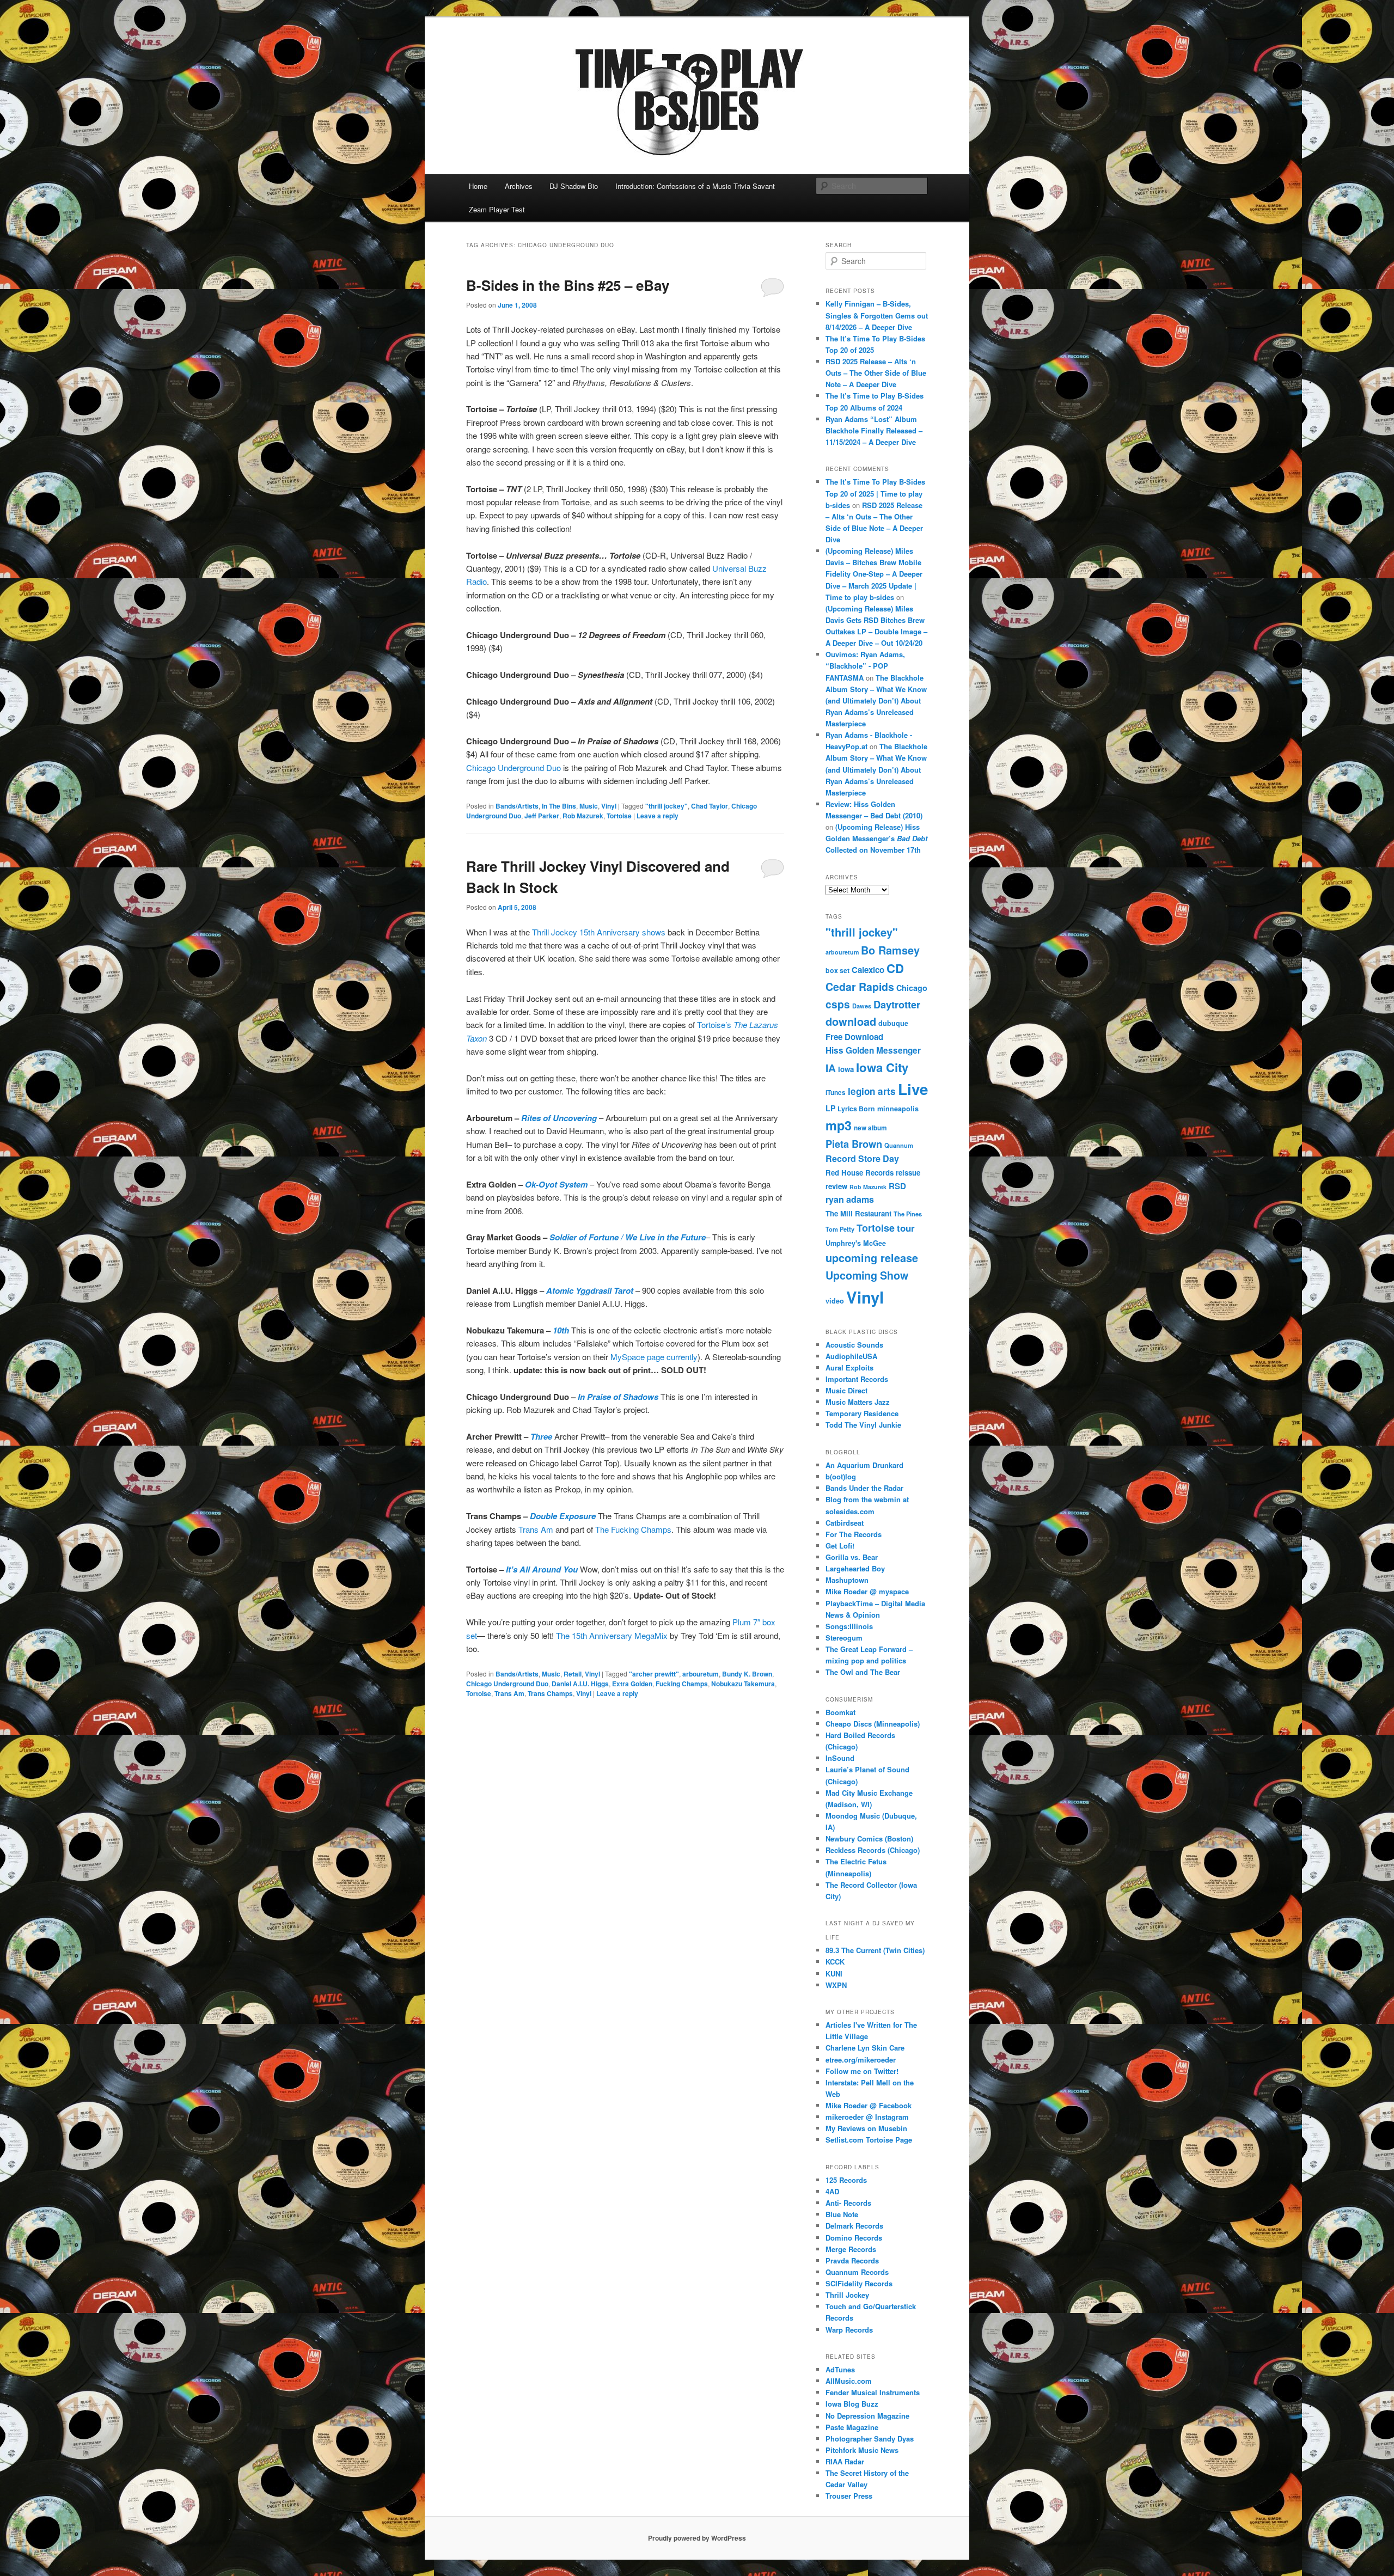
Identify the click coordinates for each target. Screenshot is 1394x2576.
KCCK (835, 1962)
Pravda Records (852, 2260)
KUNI (834, 1974)
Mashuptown (847, 1580)
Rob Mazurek (583, 816)
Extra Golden (632, 1684)
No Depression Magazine (867, 2416)
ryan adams (850, 1199)
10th (561, 1330)
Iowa (846, 1069)
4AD (832, 2191)
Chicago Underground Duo (513, 767)
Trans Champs (550, 1693)
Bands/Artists (517, 806)
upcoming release (872, 1258)
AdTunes (840, 2369)
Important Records (857, 1379)
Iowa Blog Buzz (852, 2404)
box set (837, 970)
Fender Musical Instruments (873, 2392)
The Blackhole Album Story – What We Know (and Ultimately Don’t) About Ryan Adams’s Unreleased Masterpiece (876, 701)
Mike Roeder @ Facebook (869, 2105)
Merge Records (851, 2249)
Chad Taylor (710, 806)
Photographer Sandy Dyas (870, 2439)
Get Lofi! (840, 1546)
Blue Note (842, 2214)
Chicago (912, 988)
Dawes (862, 1006)
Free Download (854, 1037)
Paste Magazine (852, 2427)
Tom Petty (840, 1229)
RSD (897, 1186)
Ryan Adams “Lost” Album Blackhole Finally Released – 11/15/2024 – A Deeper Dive (874, 430)
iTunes (836, 1093)
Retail (573, 1674)
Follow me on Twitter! (862, 2071)
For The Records (854, 1534)
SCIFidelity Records (859, 2283)
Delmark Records (854, 2226)
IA (831, 1068)
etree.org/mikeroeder (861, 2060)
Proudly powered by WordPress (697, 2538)
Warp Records (849, 2330)
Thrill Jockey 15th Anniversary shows (600, 932)
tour (906, 1228)
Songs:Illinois (849, 1626)
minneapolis (898, 1109)
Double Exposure (563, 1516)
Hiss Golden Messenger (873, 1050)
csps (838, 1004)
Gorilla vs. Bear (852, 1557)
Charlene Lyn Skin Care (865, 2048)
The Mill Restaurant (858, 1213)
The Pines (908, 1214)
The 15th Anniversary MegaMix (612, 1635)
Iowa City (882, 1067)
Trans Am (536, 1529)
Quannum (899, 1145)
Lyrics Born (856, 1109)
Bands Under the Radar (864, 1488)
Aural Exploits (849, 1367)
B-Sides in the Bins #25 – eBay (568, 285)
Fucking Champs (682, 1684)
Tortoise (619, 816)
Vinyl (609, 806)
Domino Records (854, 2238)
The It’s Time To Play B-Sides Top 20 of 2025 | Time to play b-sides (875, 493)
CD (895, 968)
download (851, 1021)
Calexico (868, 970)
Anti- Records (848, 2203)
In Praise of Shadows (618, 1397)
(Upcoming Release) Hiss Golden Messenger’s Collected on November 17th (876, 838)
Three (541, 1436)
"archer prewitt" (654, 1674)
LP (830, 1108)
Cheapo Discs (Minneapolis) (873, 1724)
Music (589, 806)
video (835, 1301)
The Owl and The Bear (863, 1672)
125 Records (846, 2180)
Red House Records (860, 1173)
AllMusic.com (849, 2381)
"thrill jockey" (667, 806)
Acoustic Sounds (854, 1345)
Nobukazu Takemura (743, 1684)
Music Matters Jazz (858, 1402)
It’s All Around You (542, 1569)
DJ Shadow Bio (574, 186)
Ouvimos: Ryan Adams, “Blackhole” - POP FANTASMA (865, 666)
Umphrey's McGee (856, 1243)
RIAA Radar (845, 2461)
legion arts (872, 1091)
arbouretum (701, 1674)
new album (870, 1128)
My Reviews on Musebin (866, 2128)
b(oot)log (841, 1476)
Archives (519, 186)
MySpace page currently (654, 1357)
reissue (908, 1173)
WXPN (836, 1985)
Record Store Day (862, 1158)
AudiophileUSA (851, 1356)
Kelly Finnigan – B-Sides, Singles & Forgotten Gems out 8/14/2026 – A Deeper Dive (877, 315)
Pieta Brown (854, 1144)
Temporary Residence (862, 1413)
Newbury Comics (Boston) (869, 1838)
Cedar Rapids (860, 987)
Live (913, 1089)
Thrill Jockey (847, 2295)
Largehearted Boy (855, 1568)
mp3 (839, 1125)
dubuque (893, 1023)
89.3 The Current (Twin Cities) (875, 1950)
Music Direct (846, 1390)
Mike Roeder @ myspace (867, 1591)
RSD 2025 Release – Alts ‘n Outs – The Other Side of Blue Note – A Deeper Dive (876, 373)
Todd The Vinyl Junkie (863, 1425)
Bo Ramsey (890, 950)
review (836, 1186)
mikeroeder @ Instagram (867, 2117)
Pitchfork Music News (862, 2450)
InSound (840, 1758)
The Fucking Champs (633, 1529)
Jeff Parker (542, 816)
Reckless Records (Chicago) (873, 1850)
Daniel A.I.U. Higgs (580, 1684)
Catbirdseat (845, 1523)
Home (478, 186)
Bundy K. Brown (747, 1674)
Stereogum (844, 1638)
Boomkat (840, 1712)
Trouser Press (849, 2496)
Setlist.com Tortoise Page (869, 2140)
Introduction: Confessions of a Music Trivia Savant (695, 186)
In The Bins (559, 806)
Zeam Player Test (497, 209)
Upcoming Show (867, 1275)
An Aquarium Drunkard (864, 1465)
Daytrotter (897, 1004)
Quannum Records (857, 2272)
